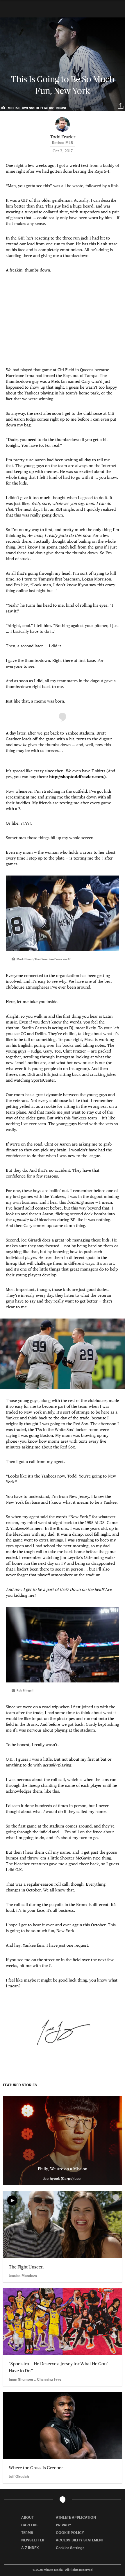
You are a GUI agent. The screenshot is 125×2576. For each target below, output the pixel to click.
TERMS (27, 2532)
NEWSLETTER (33, 2540)
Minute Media (53, 2570)
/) (77, 777)
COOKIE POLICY (70, 2532)
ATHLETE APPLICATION (76, 2517)
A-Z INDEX (30, 2548)
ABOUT (27, 2517)
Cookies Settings (70, 2548)
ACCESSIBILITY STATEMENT (80, 2540)
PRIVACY (64, 2525)
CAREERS (29, 2525)
